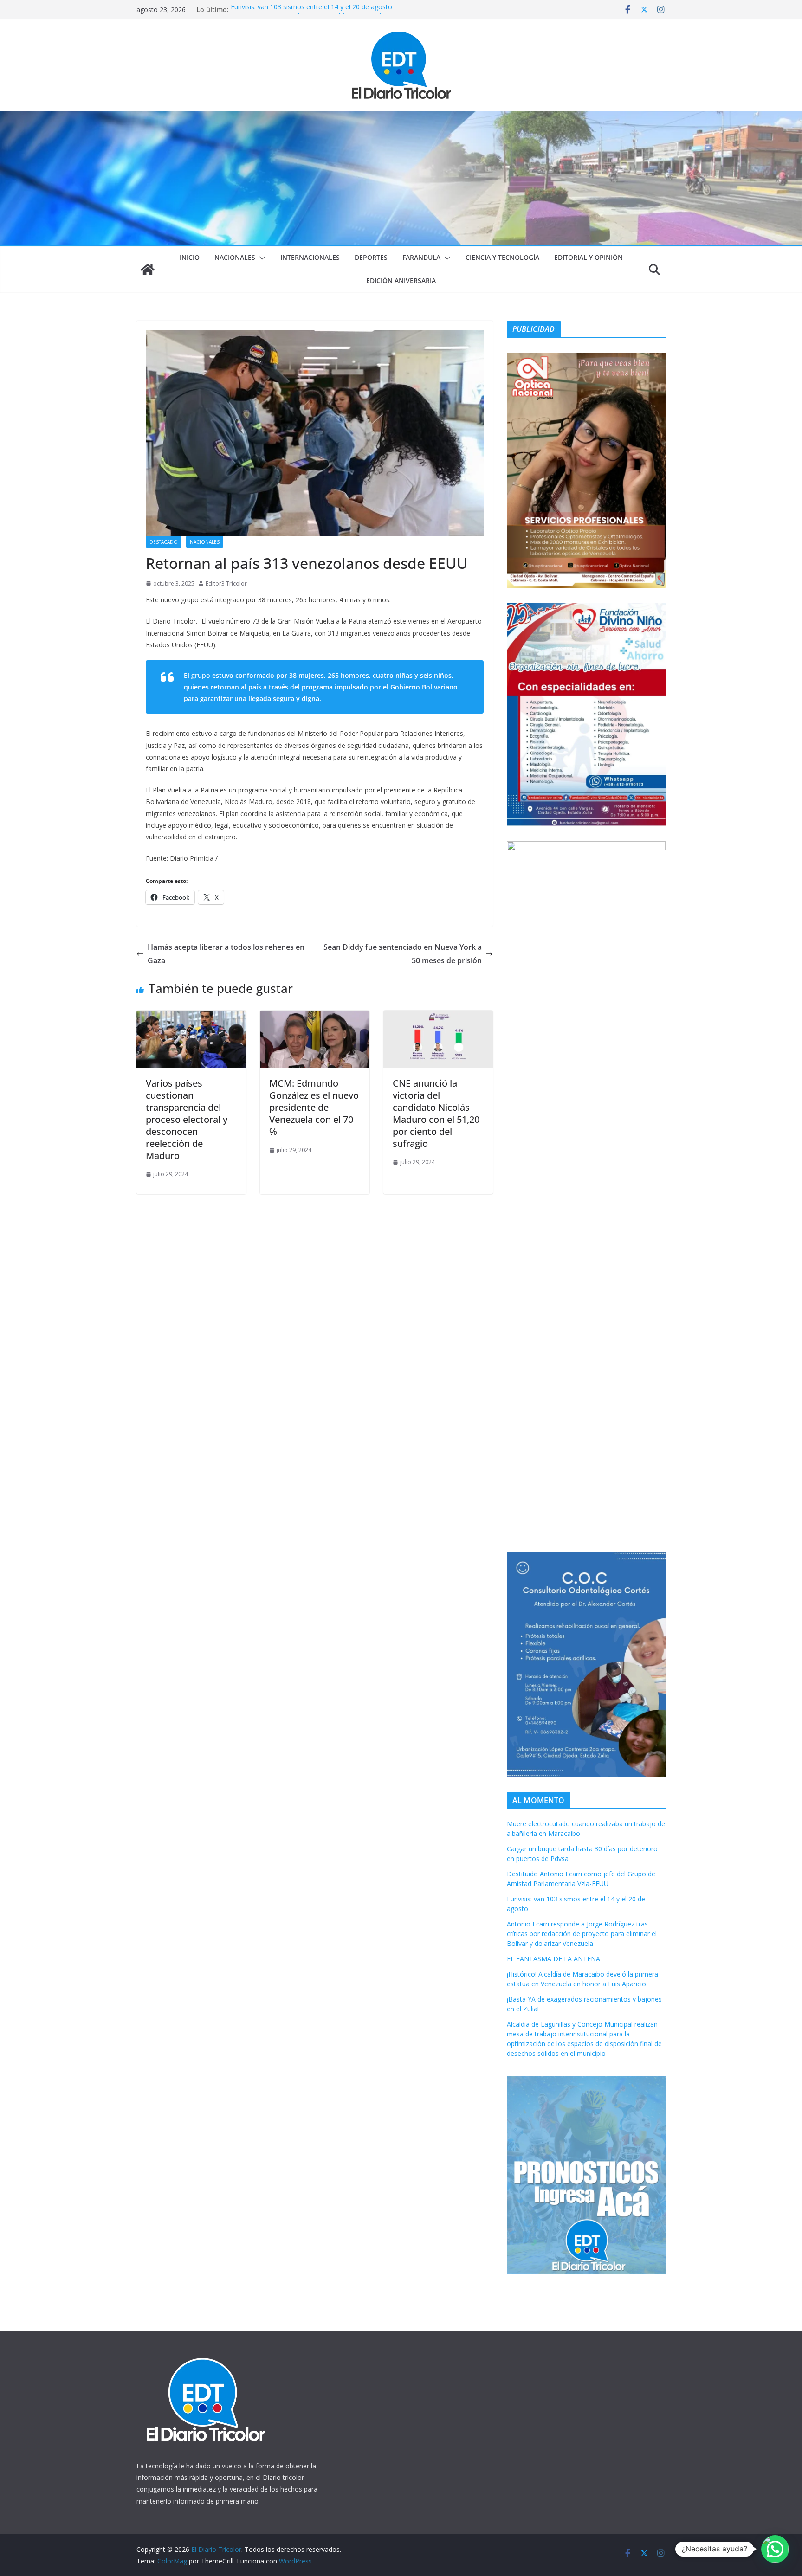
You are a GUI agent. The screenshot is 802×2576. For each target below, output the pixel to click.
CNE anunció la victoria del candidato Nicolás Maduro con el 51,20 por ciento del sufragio (436, 1113)
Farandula (421, 257)
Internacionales (310, 257)
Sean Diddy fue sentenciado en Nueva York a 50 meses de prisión (403, 954)
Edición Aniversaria (401, 280)
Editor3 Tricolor (226, 583)
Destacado (164, 542)
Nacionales (235, 257)
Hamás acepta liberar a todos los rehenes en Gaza (226, 954)
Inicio (190, 257)
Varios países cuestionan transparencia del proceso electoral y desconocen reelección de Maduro (187, 1119)
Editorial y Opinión (589, 257)
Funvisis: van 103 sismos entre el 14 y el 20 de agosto (311, 10)
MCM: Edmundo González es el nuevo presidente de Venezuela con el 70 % (314, 1107)
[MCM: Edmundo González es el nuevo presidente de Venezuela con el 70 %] (315, 1017)
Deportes (371, 257)
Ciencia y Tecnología (502, 257)
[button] (260, 258)
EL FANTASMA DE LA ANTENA (553, 1959)
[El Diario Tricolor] (148, 270)
